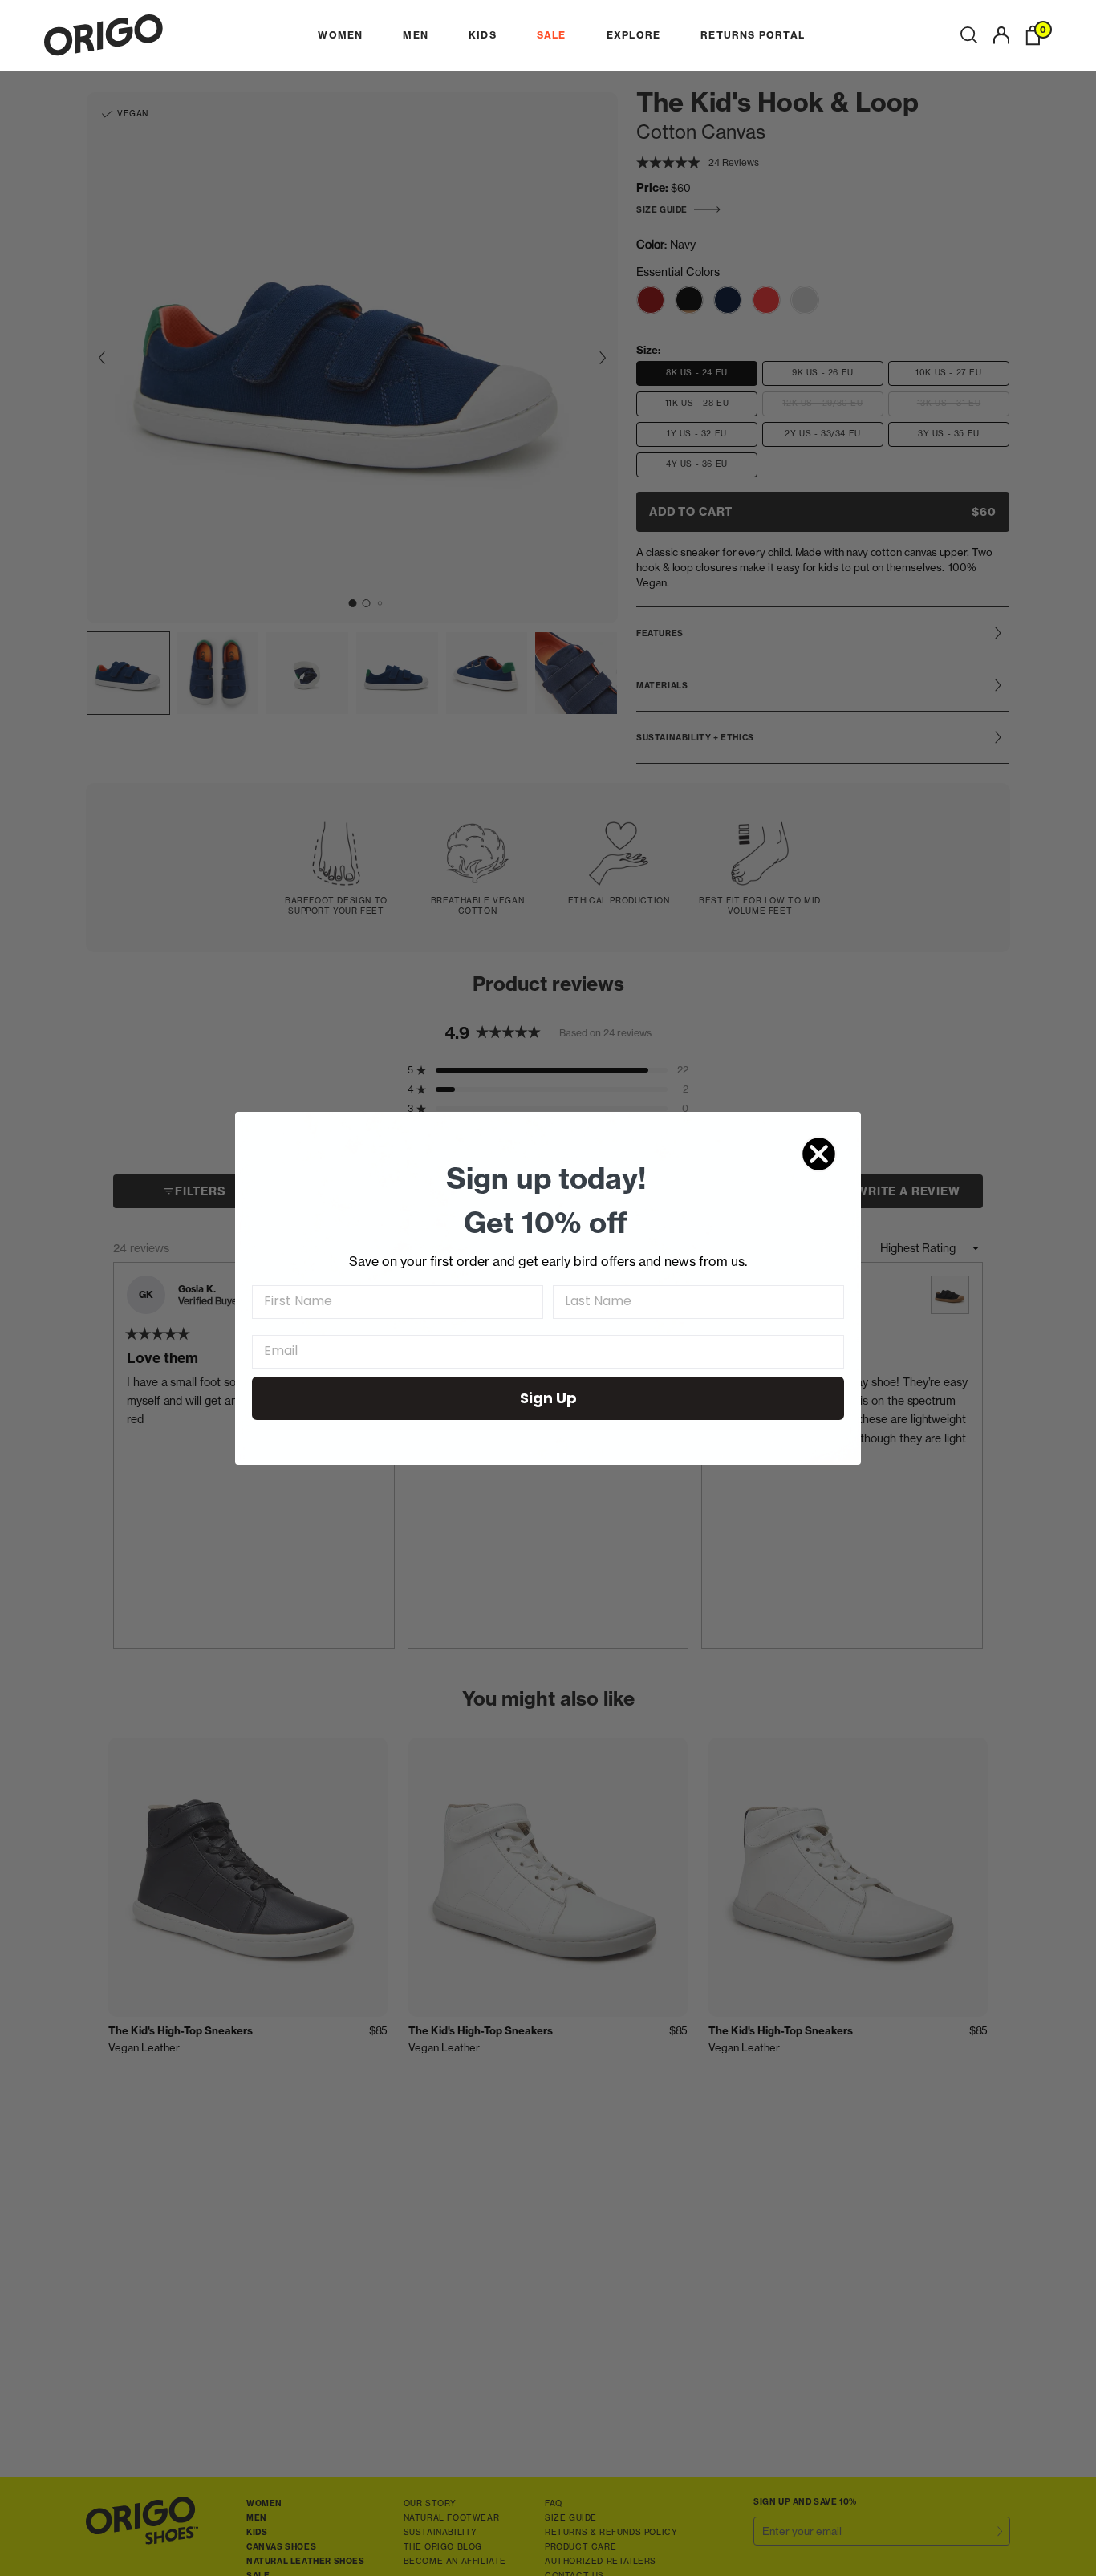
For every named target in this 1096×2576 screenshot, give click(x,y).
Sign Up (548, 1398)
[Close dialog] (819, 1154)
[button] (969, 35)
